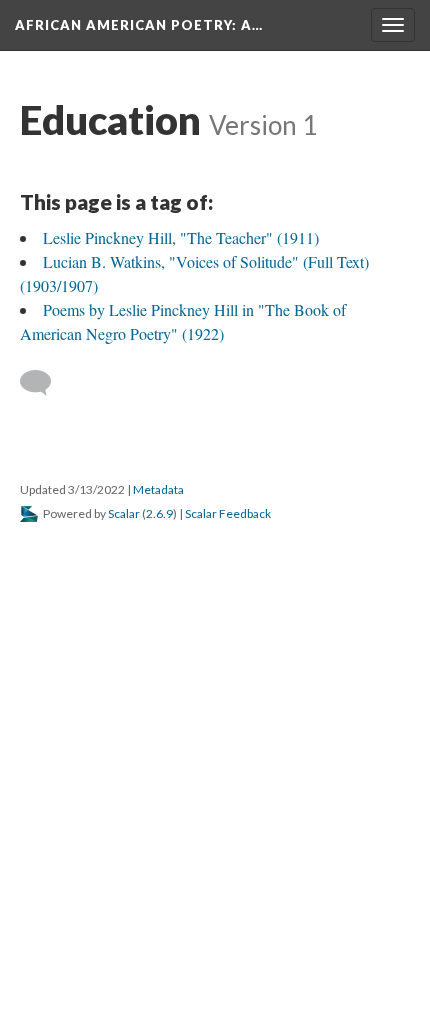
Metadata (158, 489)
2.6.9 (159, 513)
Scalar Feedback (228, 513)
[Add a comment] (44, 383)
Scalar (124, 513)
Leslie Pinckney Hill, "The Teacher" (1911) (181, 237)
